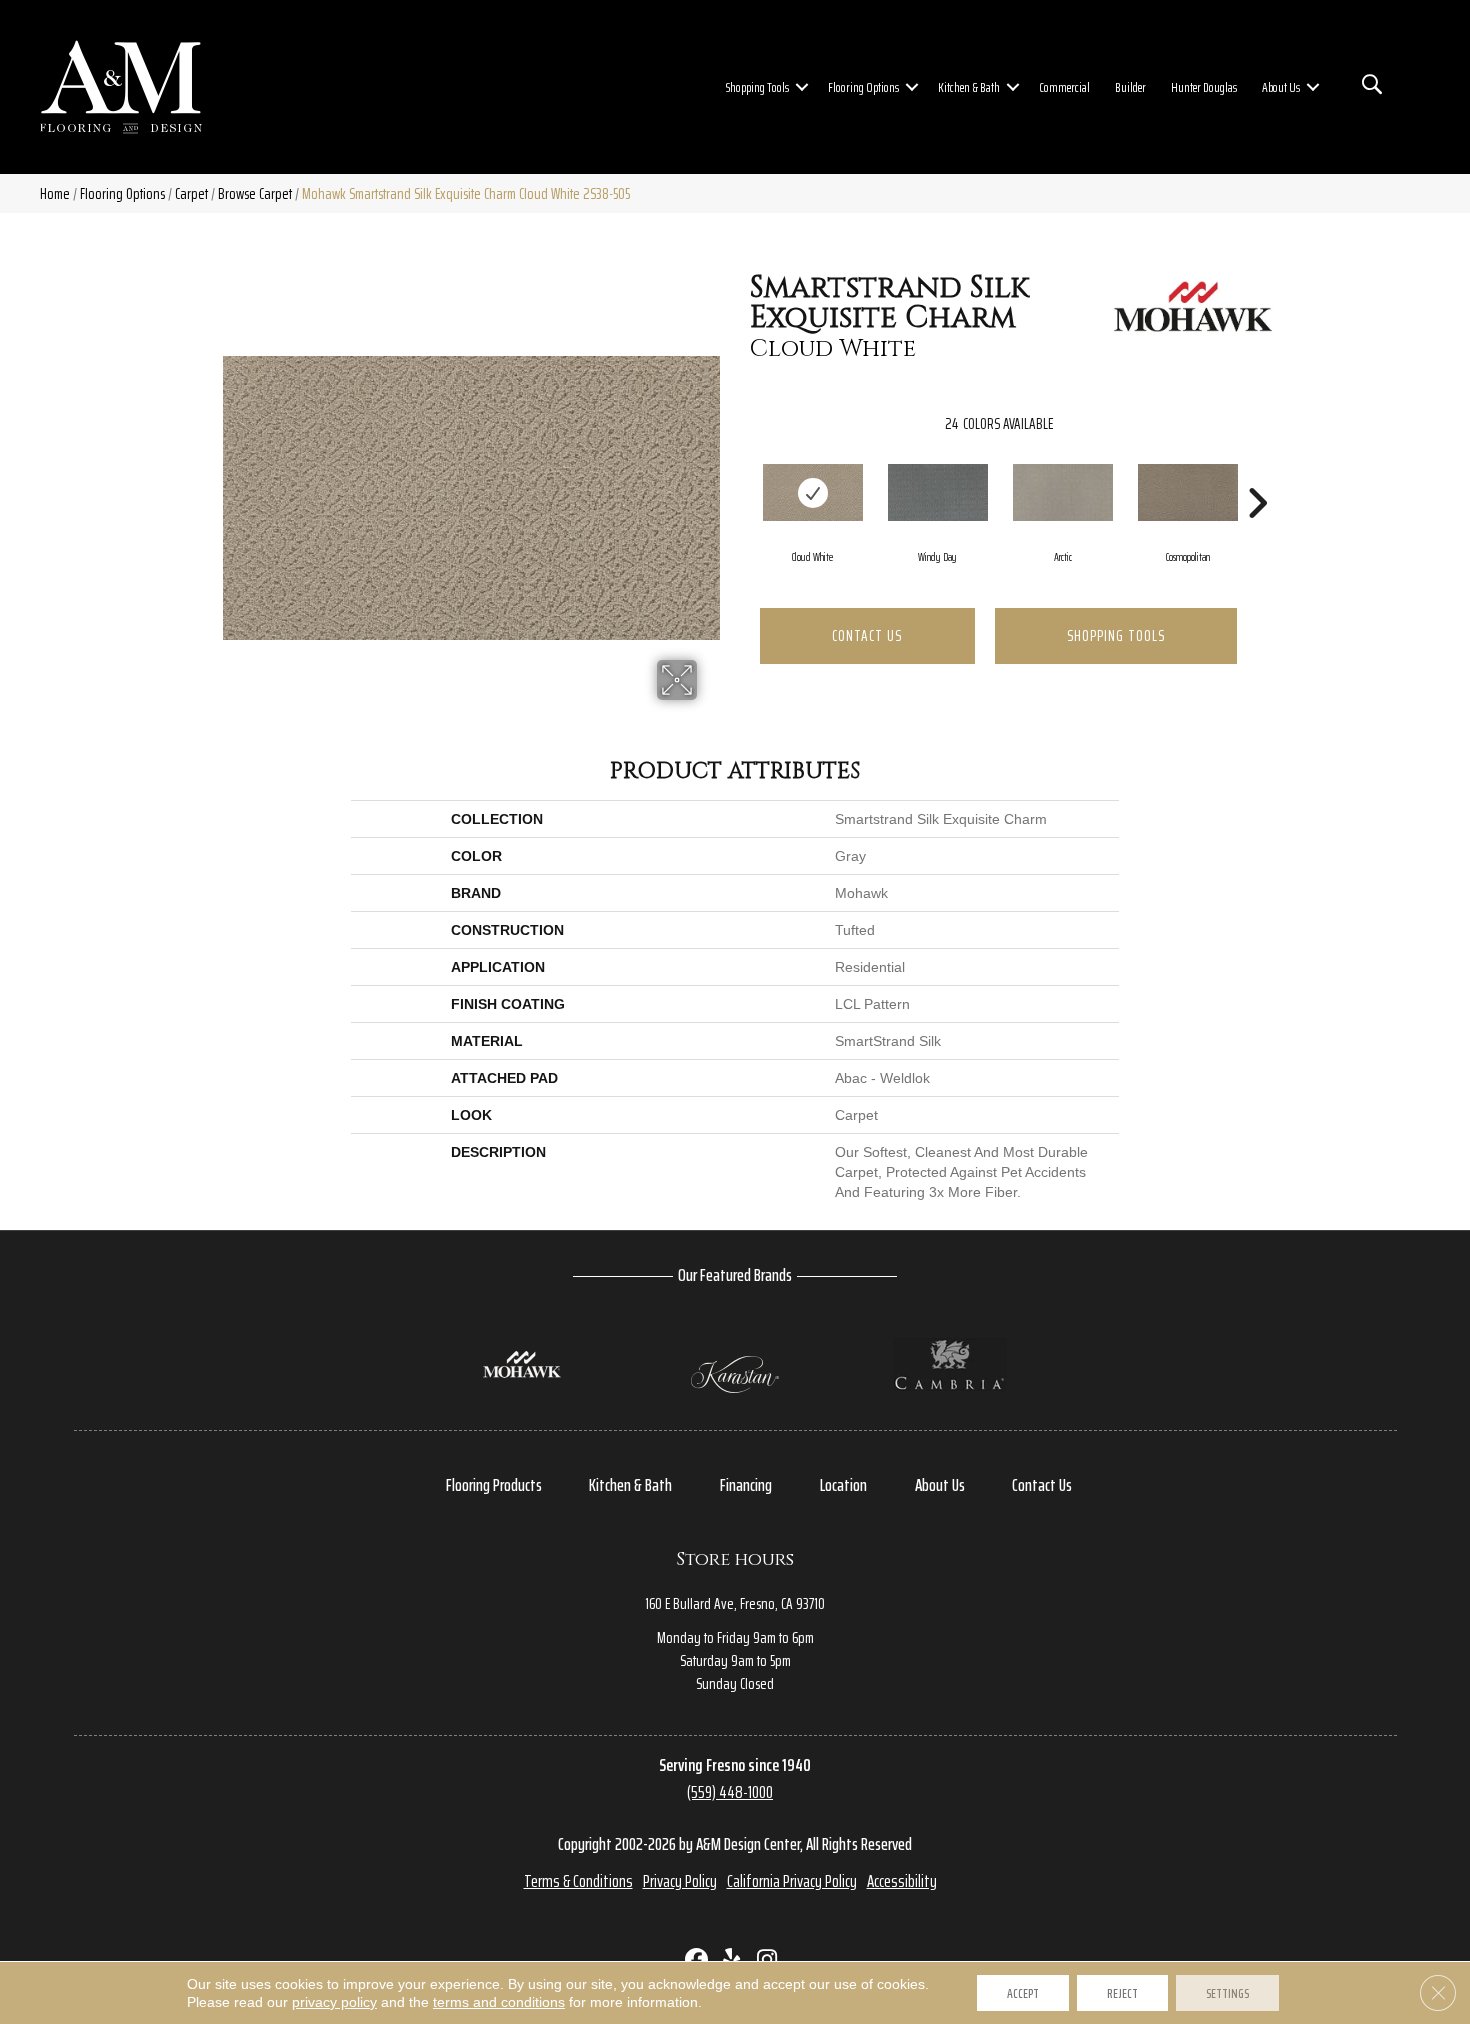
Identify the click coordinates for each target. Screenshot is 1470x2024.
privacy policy (334, 2002)
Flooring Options (863, 87)
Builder (1130, 87)
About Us (1281, 87)
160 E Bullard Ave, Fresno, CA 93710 (735, 1603)
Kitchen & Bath (969, 87)
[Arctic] (1063, 492)
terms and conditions (499, 2002)
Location (843, 1485)
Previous (740, 473)
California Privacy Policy (792, 1881)
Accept (1023, 1993)
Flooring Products (494, 1485)
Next (1257, 473)
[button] (802, 87)
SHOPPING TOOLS (1116, 635)
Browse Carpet (255, 193)
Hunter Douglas (1204, 87)
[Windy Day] (938, 492)
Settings (1227, 1993)
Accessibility (902, 1881)
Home (55, 193)
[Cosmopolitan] (1188, 492)
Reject (1122, 1993)
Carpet (191, 193)
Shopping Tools (757, 87)
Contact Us (867, 635)
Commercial (1064, 87)
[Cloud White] (813, 492)
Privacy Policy (680, 1881)
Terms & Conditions (578, 1881)
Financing (746, 1485)
